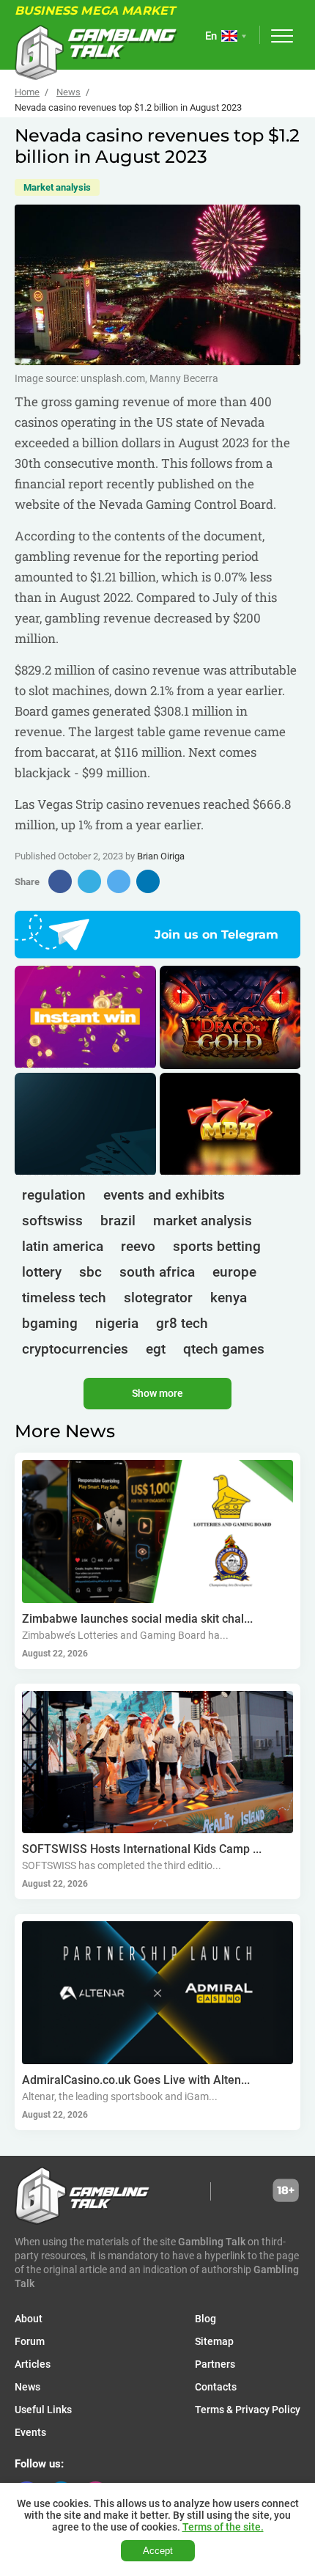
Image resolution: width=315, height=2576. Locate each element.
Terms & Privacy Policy (248, 2410)
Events (30, 2432)
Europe (234, 1272)
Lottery (42, 1272)
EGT (156, 1349)
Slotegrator (158, 1298)
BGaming (50, 1323)
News (68, 92)
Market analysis (57, 187)
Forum (30, 2341)
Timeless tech (64, 1298)
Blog (205, 2319)
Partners (215, 2364)
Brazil (118, 1221)
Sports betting (217, 1246)
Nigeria (117, 1323)
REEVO (138, 1246)
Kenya (229, 1298)
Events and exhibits (164, 1195)
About (29, 2319)
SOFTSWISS (52, 1221)
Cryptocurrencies (75, 1349)
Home (27, 92)
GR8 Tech (182, 1323)
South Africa (157, 1272)
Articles (33, 2364)
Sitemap (214, 2341)
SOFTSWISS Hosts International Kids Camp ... (142, 1849)
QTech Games (224, 1349)
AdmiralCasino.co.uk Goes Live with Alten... (136, 2080)
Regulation (54, 1195)
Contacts (216, 2387)
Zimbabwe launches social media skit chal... (137, 1619)
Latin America (63, 1246)
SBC (90, 1272)
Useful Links (43, 2410)
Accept (158, 2551)
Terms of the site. (223, 2527)
